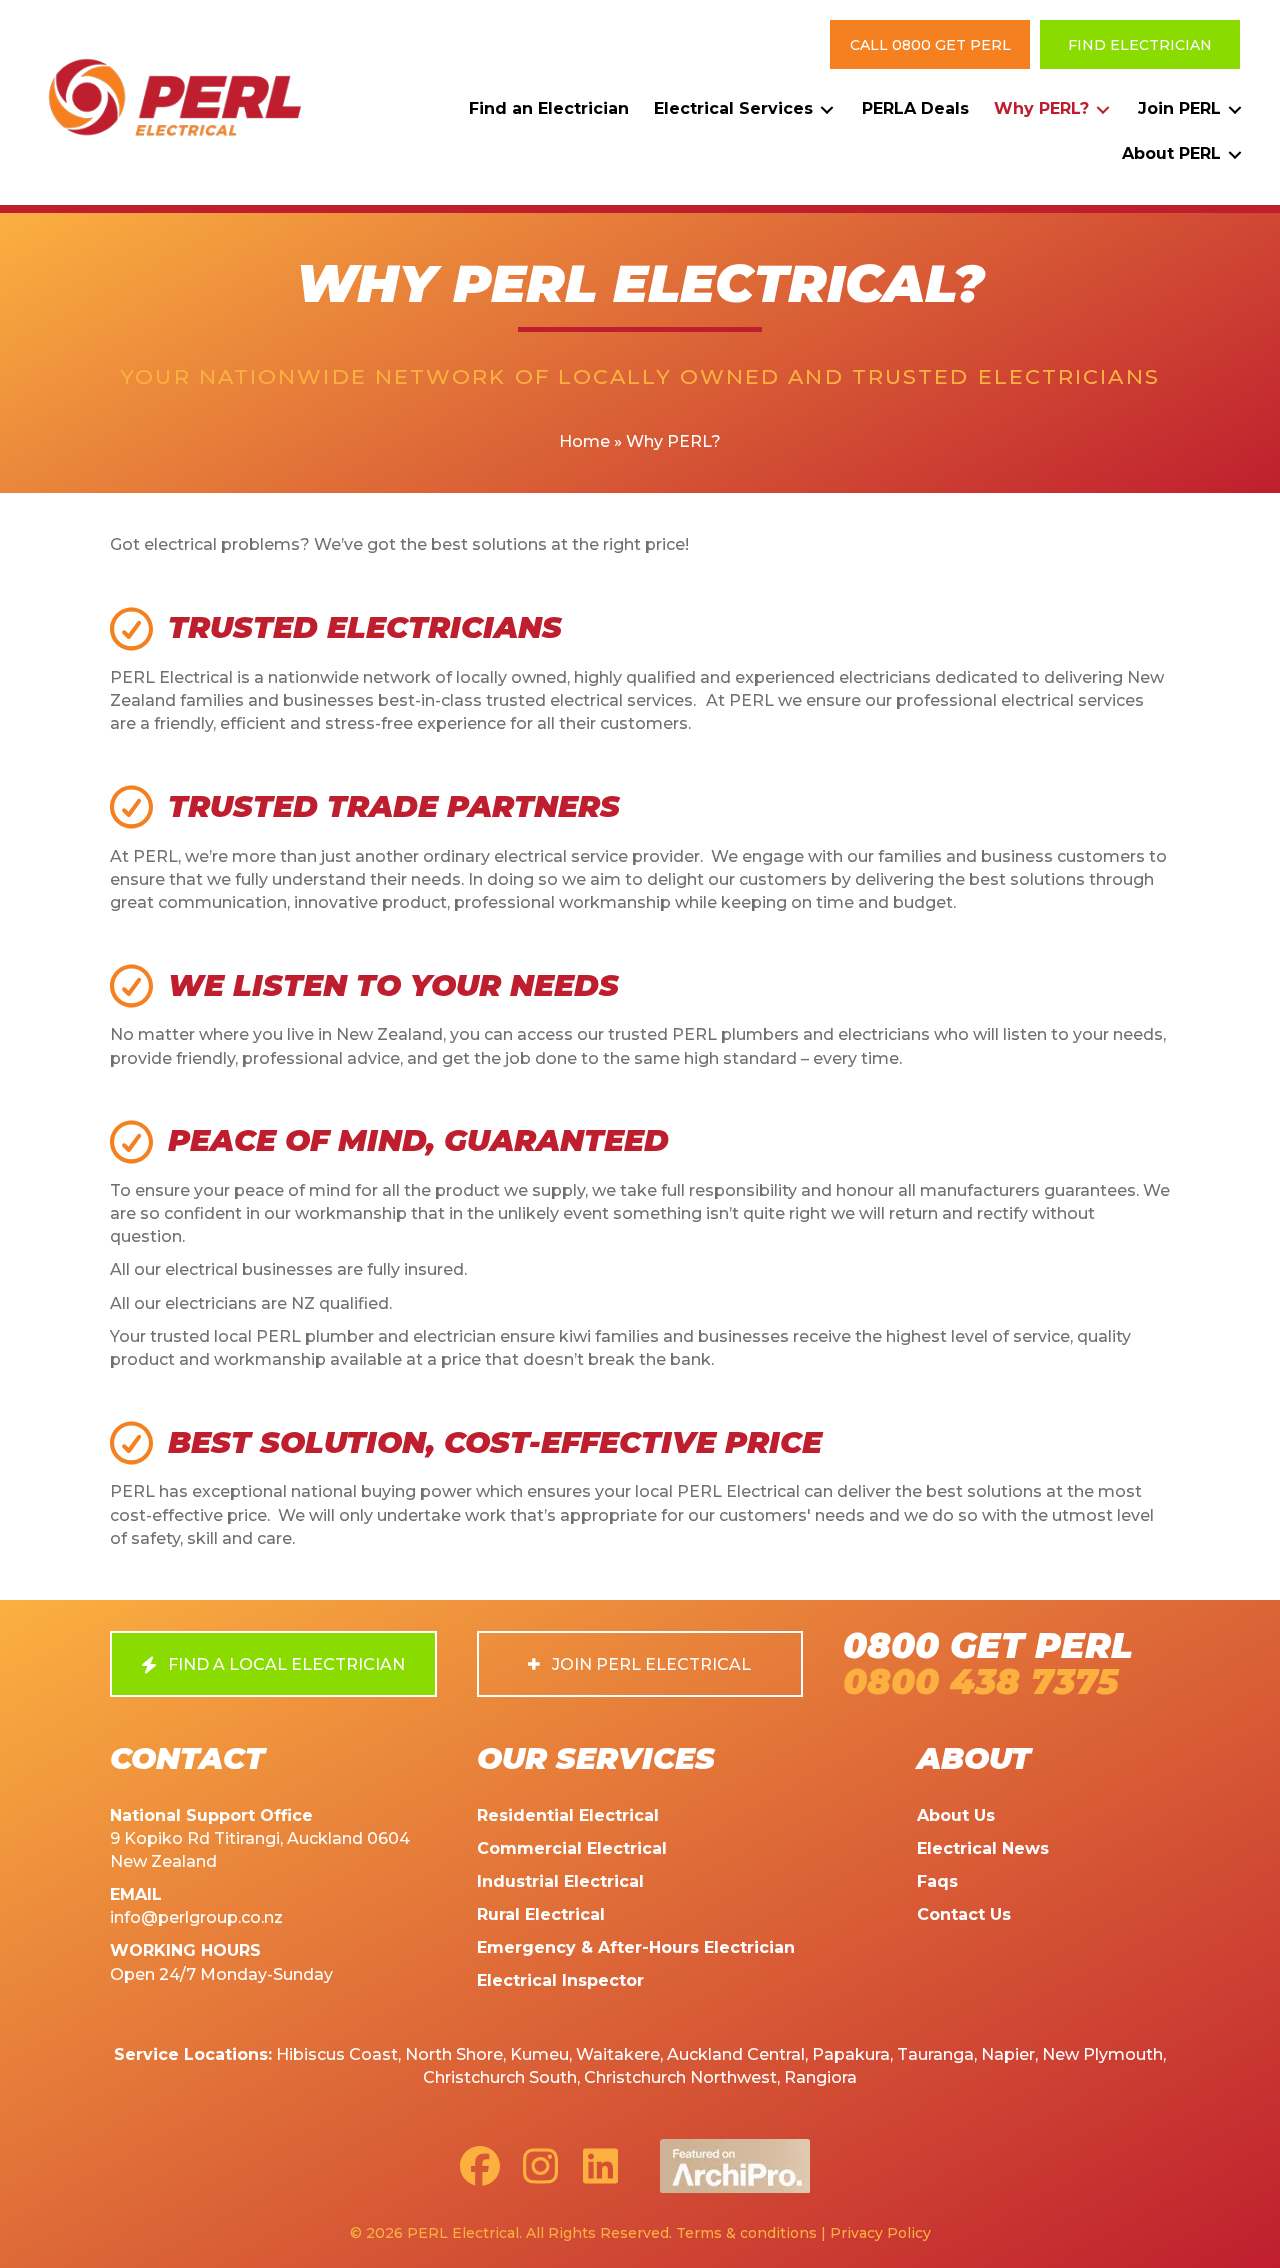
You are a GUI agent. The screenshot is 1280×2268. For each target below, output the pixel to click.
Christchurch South (500, 2077)
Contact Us (964, 1914)
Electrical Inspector (560, 1980)
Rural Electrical (541, 1914)
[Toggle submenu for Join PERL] (1235, 109)
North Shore (454, 2054)
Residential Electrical (568, 1815)
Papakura (851, 2054)
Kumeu (539, 2054)
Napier (1008, 2054)
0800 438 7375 (981, 1681)
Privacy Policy (880, 2233)
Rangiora (820, 2077)
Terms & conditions (746, 2233)
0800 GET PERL (988, 1645)
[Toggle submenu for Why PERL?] (1103, 109)
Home (584, 441)
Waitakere (618, 2054)
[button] (930, 44)
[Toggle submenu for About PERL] (1235, 154)
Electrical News (983, 1848)
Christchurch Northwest (680, 2077)
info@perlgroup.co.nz (196, 1917)
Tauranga (935, 2054)
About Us (956, 1815)
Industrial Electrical (560, 1881)
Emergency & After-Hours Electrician (636, 1947)
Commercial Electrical (572, 1848)
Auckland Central (736, 2054)
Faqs (937, 1881)
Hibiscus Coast (337, 2054)
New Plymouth (1102, 2054)
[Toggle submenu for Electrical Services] (827, 109)
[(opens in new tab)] (735, 2164)
